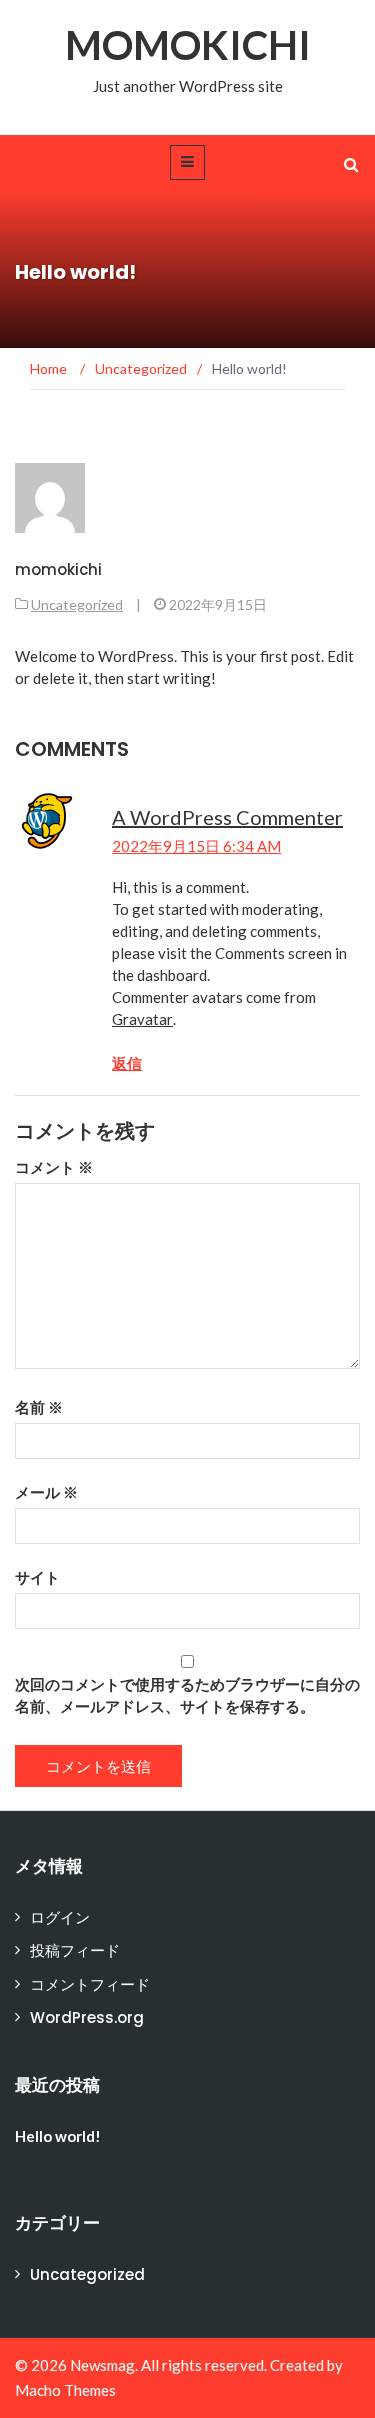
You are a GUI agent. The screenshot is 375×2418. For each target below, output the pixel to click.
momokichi (58, 569)
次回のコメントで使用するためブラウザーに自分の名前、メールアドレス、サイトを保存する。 (187, 1695)
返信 (127, 1063)
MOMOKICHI (188, 45)
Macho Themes (65, 2390)
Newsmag (102, 2365)
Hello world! (58, 2136)
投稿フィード (75, 1950)
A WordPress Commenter (227, 817)
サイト (37, 1577)
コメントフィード (90, 1984)
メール (46, 1492)
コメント (54, 1167)
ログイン (60, 1917)
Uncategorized (77, 604)
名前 (39, 1407)
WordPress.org (87, 2017)
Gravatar (142, 1019)
